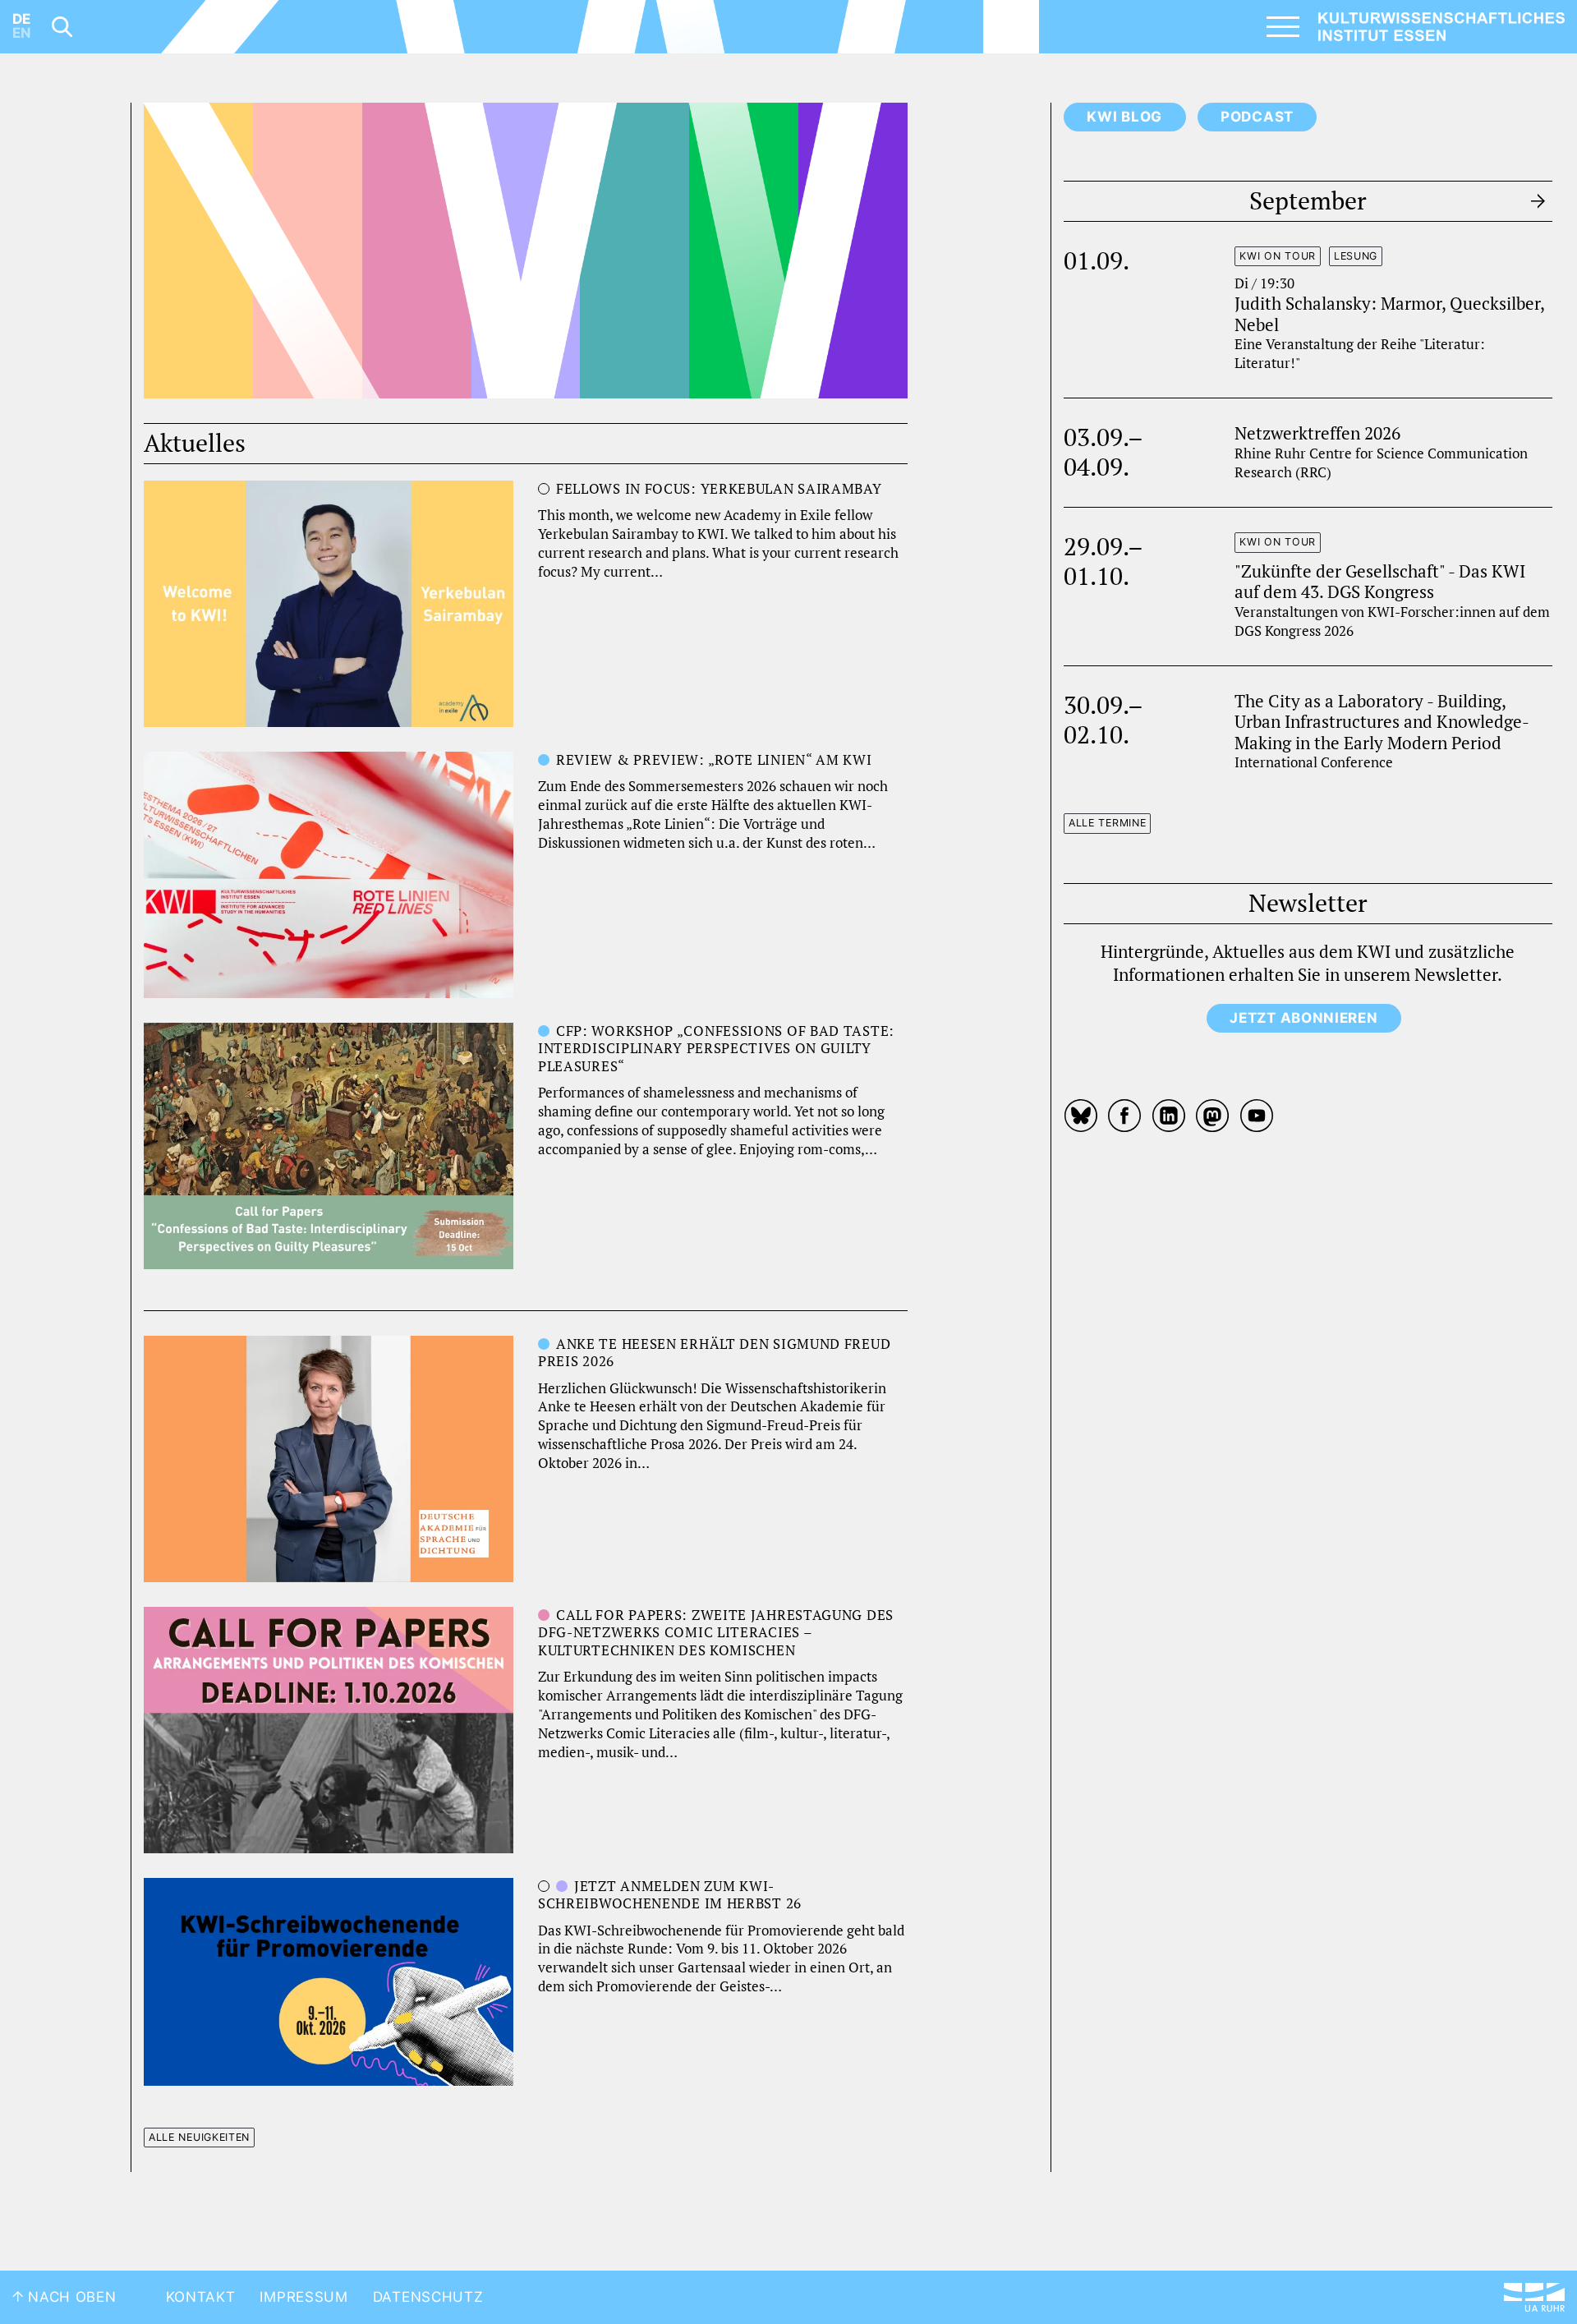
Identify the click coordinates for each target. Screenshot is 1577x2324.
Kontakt (201, 2297)
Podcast (1257, 117)
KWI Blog (1124, 117)
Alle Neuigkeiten (199, 2137)
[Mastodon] (1213, 1116)
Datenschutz (428, 2297)
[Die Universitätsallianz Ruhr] (1534, 2297)
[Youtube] (1257, 1116)
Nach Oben (70, 2297)
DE (21, 19)
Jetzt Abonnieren (1303, 1018)
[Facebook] (1125, 1116)
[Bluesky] (1083, 1116)
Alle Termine (1107, 823)
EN (22, 33)
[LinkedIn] (1169, 1116)
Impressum (303, 2297)
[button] (199, 251)
